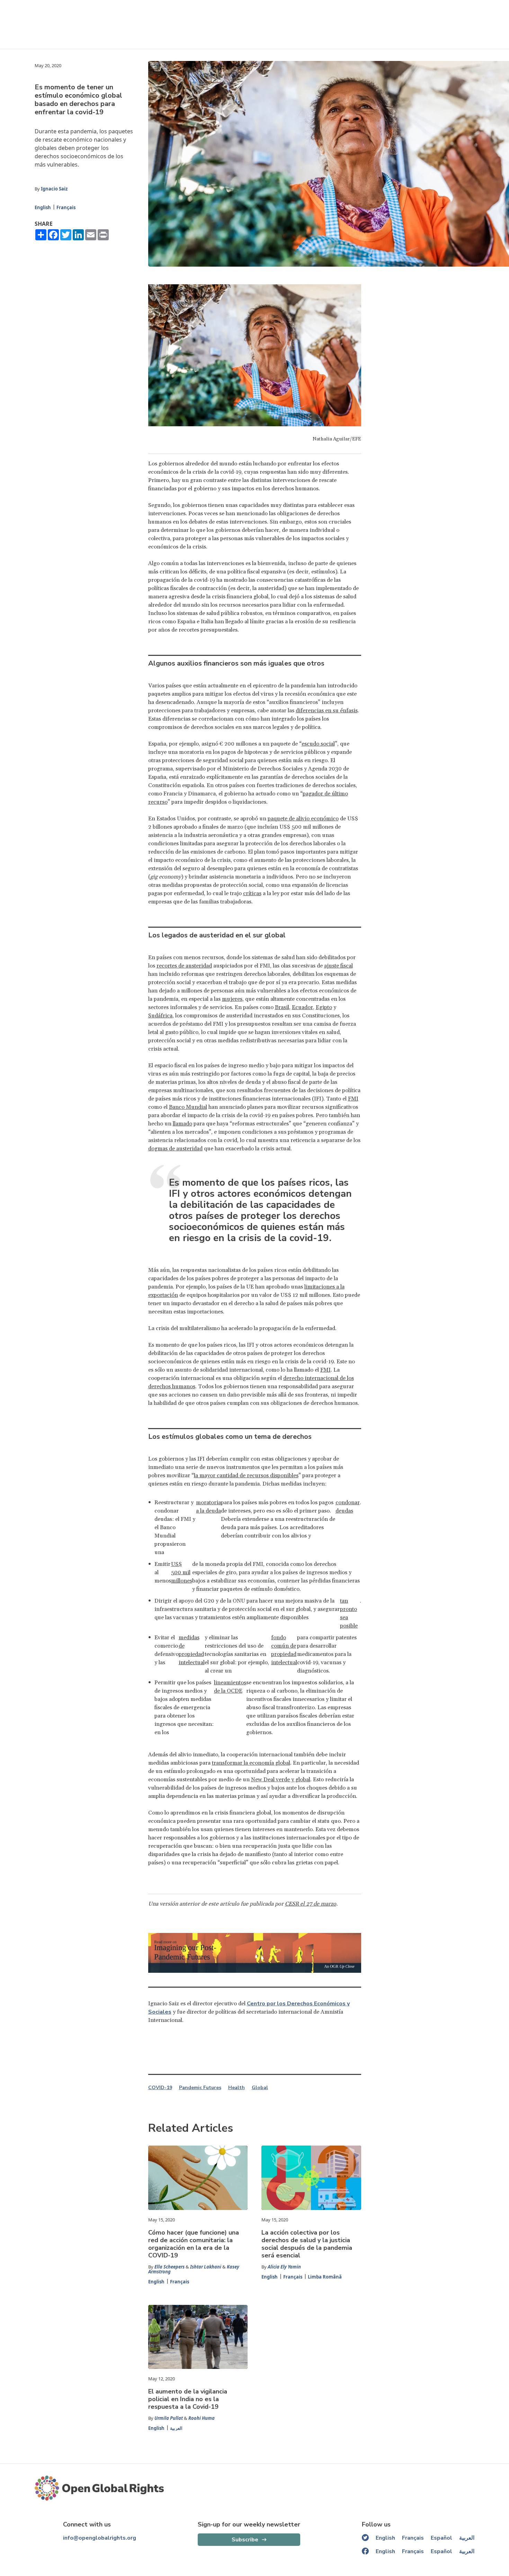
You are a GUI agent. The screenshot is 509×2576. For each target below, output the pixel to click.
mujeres (232, 999)
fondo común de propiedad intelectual (284, 1650)
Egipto (324, 1007)
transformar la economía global (251, 1763)
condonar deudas (348, 1507)
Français (66, 207)
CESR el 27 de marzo (311, 1904)
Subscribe (245, 2540)
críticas (252, 893)
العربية (176, 2428)
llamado (182, 1124)
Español (441, 2538)
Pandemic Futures (200, 2088)
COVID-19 (160, 2088)
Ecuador (302, 1007)
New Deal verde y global (281, 1780)
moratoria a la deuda (208, 1507)
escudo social (318, 744)
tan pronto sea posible (349, 1613)
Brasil (282, 1007)
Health (236, 2088)
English (43, 207)
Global (260, 2088)
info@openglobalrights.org (100, 2538)
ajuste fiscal (338, 966)
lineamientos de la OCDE (230, 1687)
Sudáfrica (160, 1016)
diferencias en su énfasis (327, 711)
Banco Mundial (188, 1107)
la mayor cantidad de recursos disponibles (246, 1476)
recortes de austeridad (184, 966)
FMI (353, 1099)
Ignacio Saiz (54, 189)
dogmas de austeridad (175, 1149)
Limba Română (325, 2277)
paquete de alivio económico (303, 819)
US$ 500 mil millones (182, 1572)
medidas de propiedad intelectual (192, 1650)
